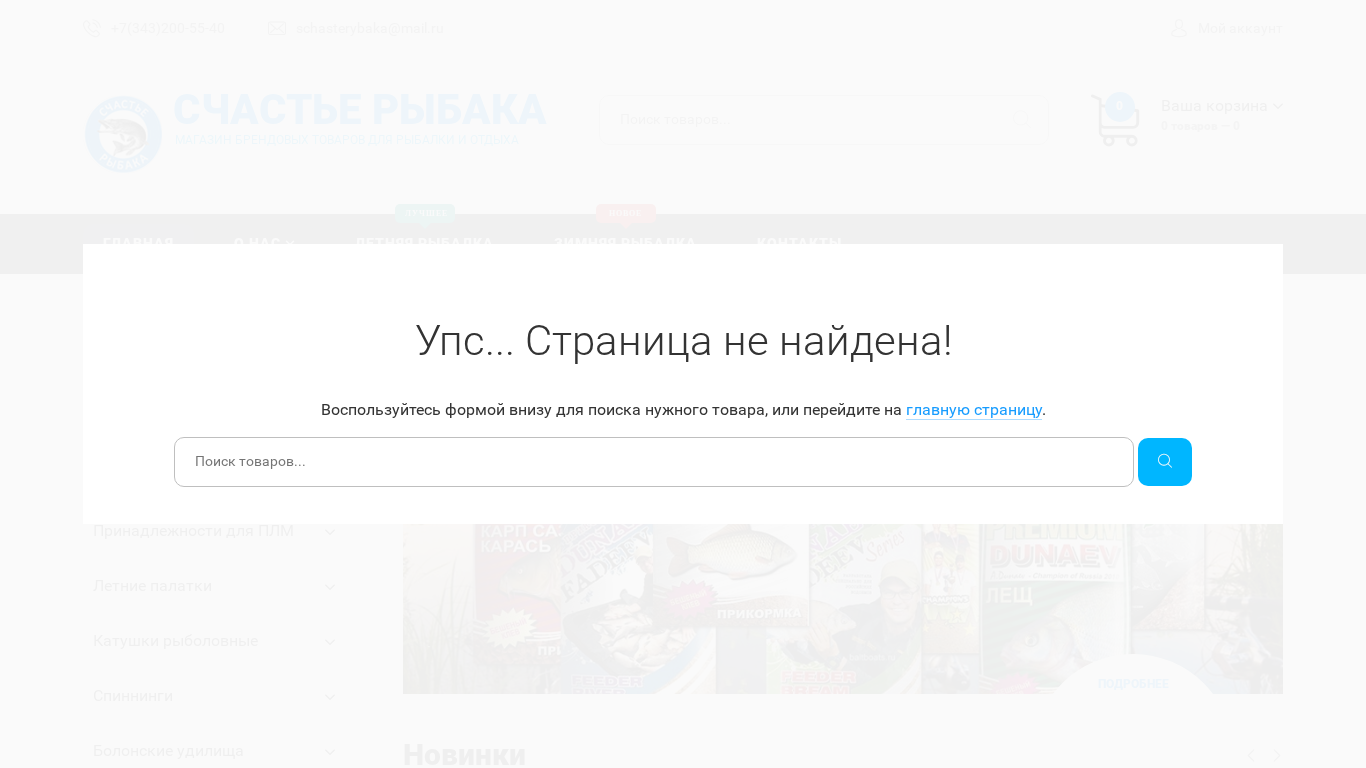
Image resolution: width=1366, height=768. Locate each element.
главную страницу (974, 409)
